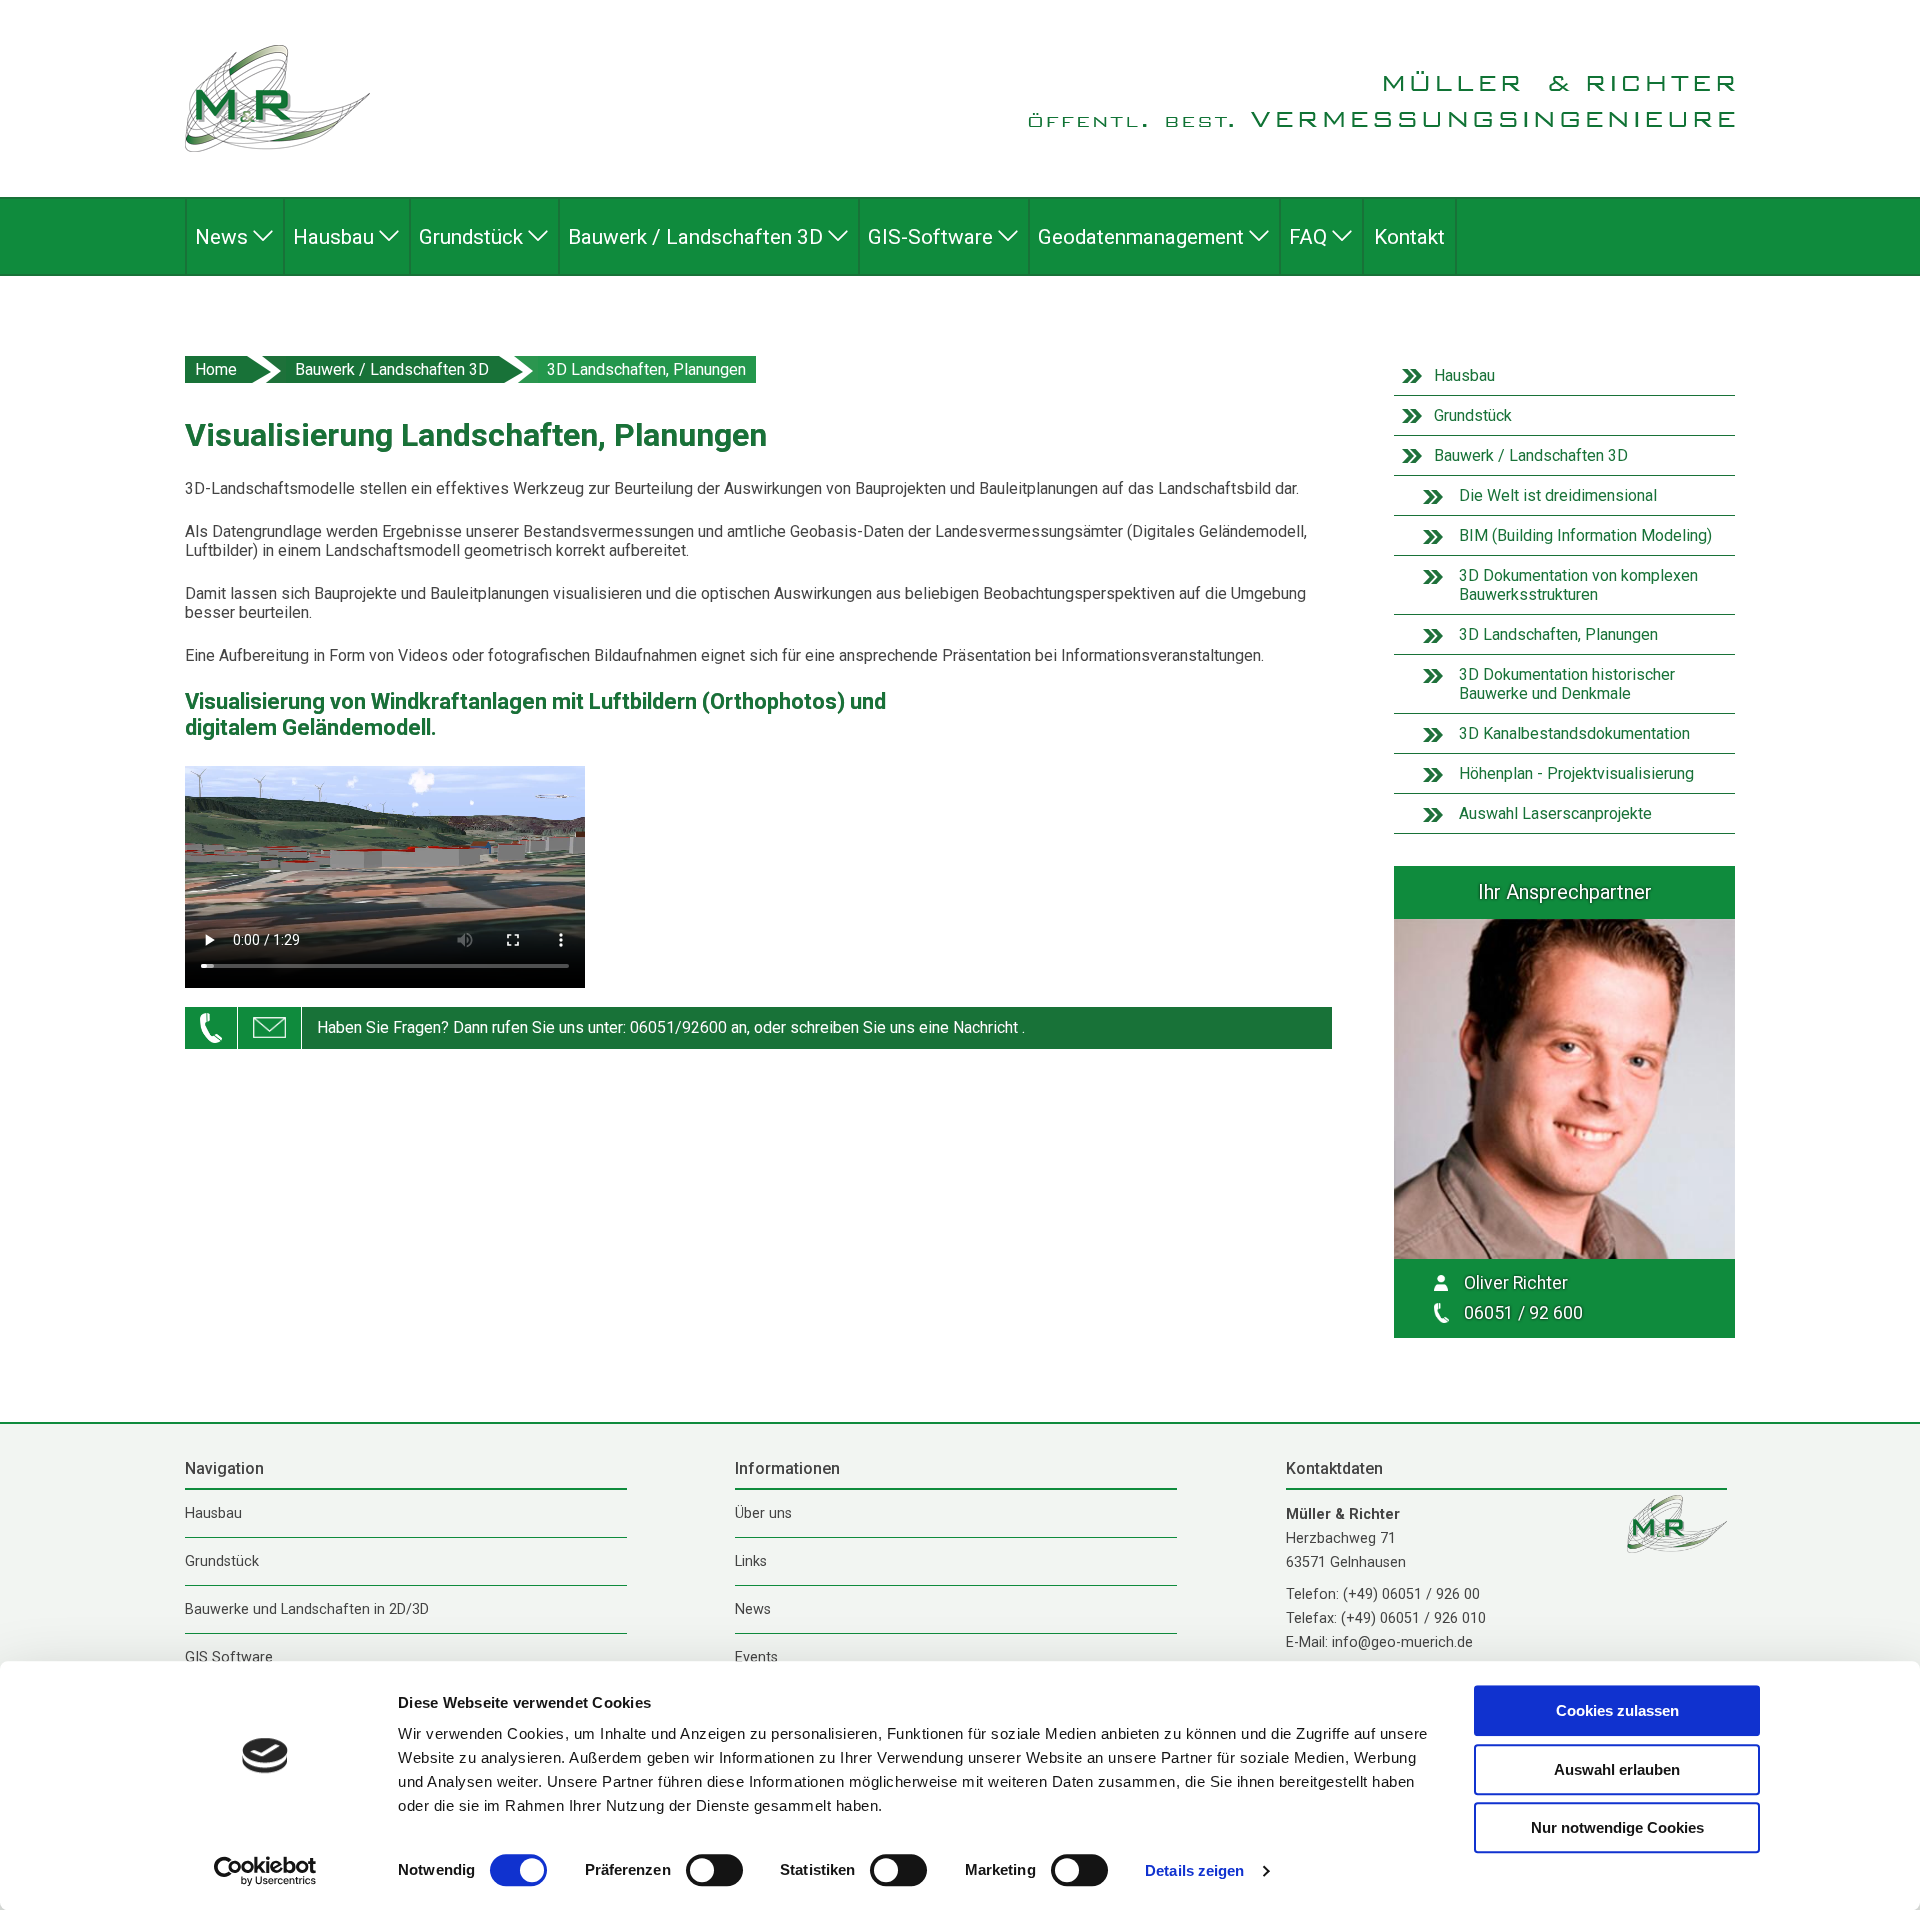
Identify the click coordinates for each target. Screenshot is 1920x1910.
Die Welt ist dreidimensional (1558, 495)
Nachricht (985, 1027)
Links (751, 1561)
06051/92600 (678, 1027)
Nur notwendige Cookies (1617, 1827)
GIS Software (229, 1657)
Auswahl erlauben (1617, 1769)
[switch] (714, 1870)
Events (756, 1657)
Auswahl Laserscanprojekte (1555, 813)
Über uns (763, 1513)
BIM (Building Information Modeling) (1585, 535)
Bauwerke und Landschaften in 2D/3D (307, 1609)
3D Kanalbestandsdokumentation (1574, 733)
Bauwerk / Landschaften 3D (392, 369)
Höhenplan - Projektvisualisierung (1576, 773)
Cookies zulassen (1617, 1710)
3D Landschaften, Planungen (646, 369)
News (753, 1609)
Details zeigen (1194, 1870)
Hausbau (1464, 375)
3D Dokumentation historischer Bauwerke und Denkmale (1567, 684)
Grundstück (1473, 415)
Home (216, 369)
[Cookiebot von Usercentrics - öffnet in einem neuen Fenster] (265, 1871)
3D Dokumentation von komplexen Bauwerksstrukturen (1578, 585)
